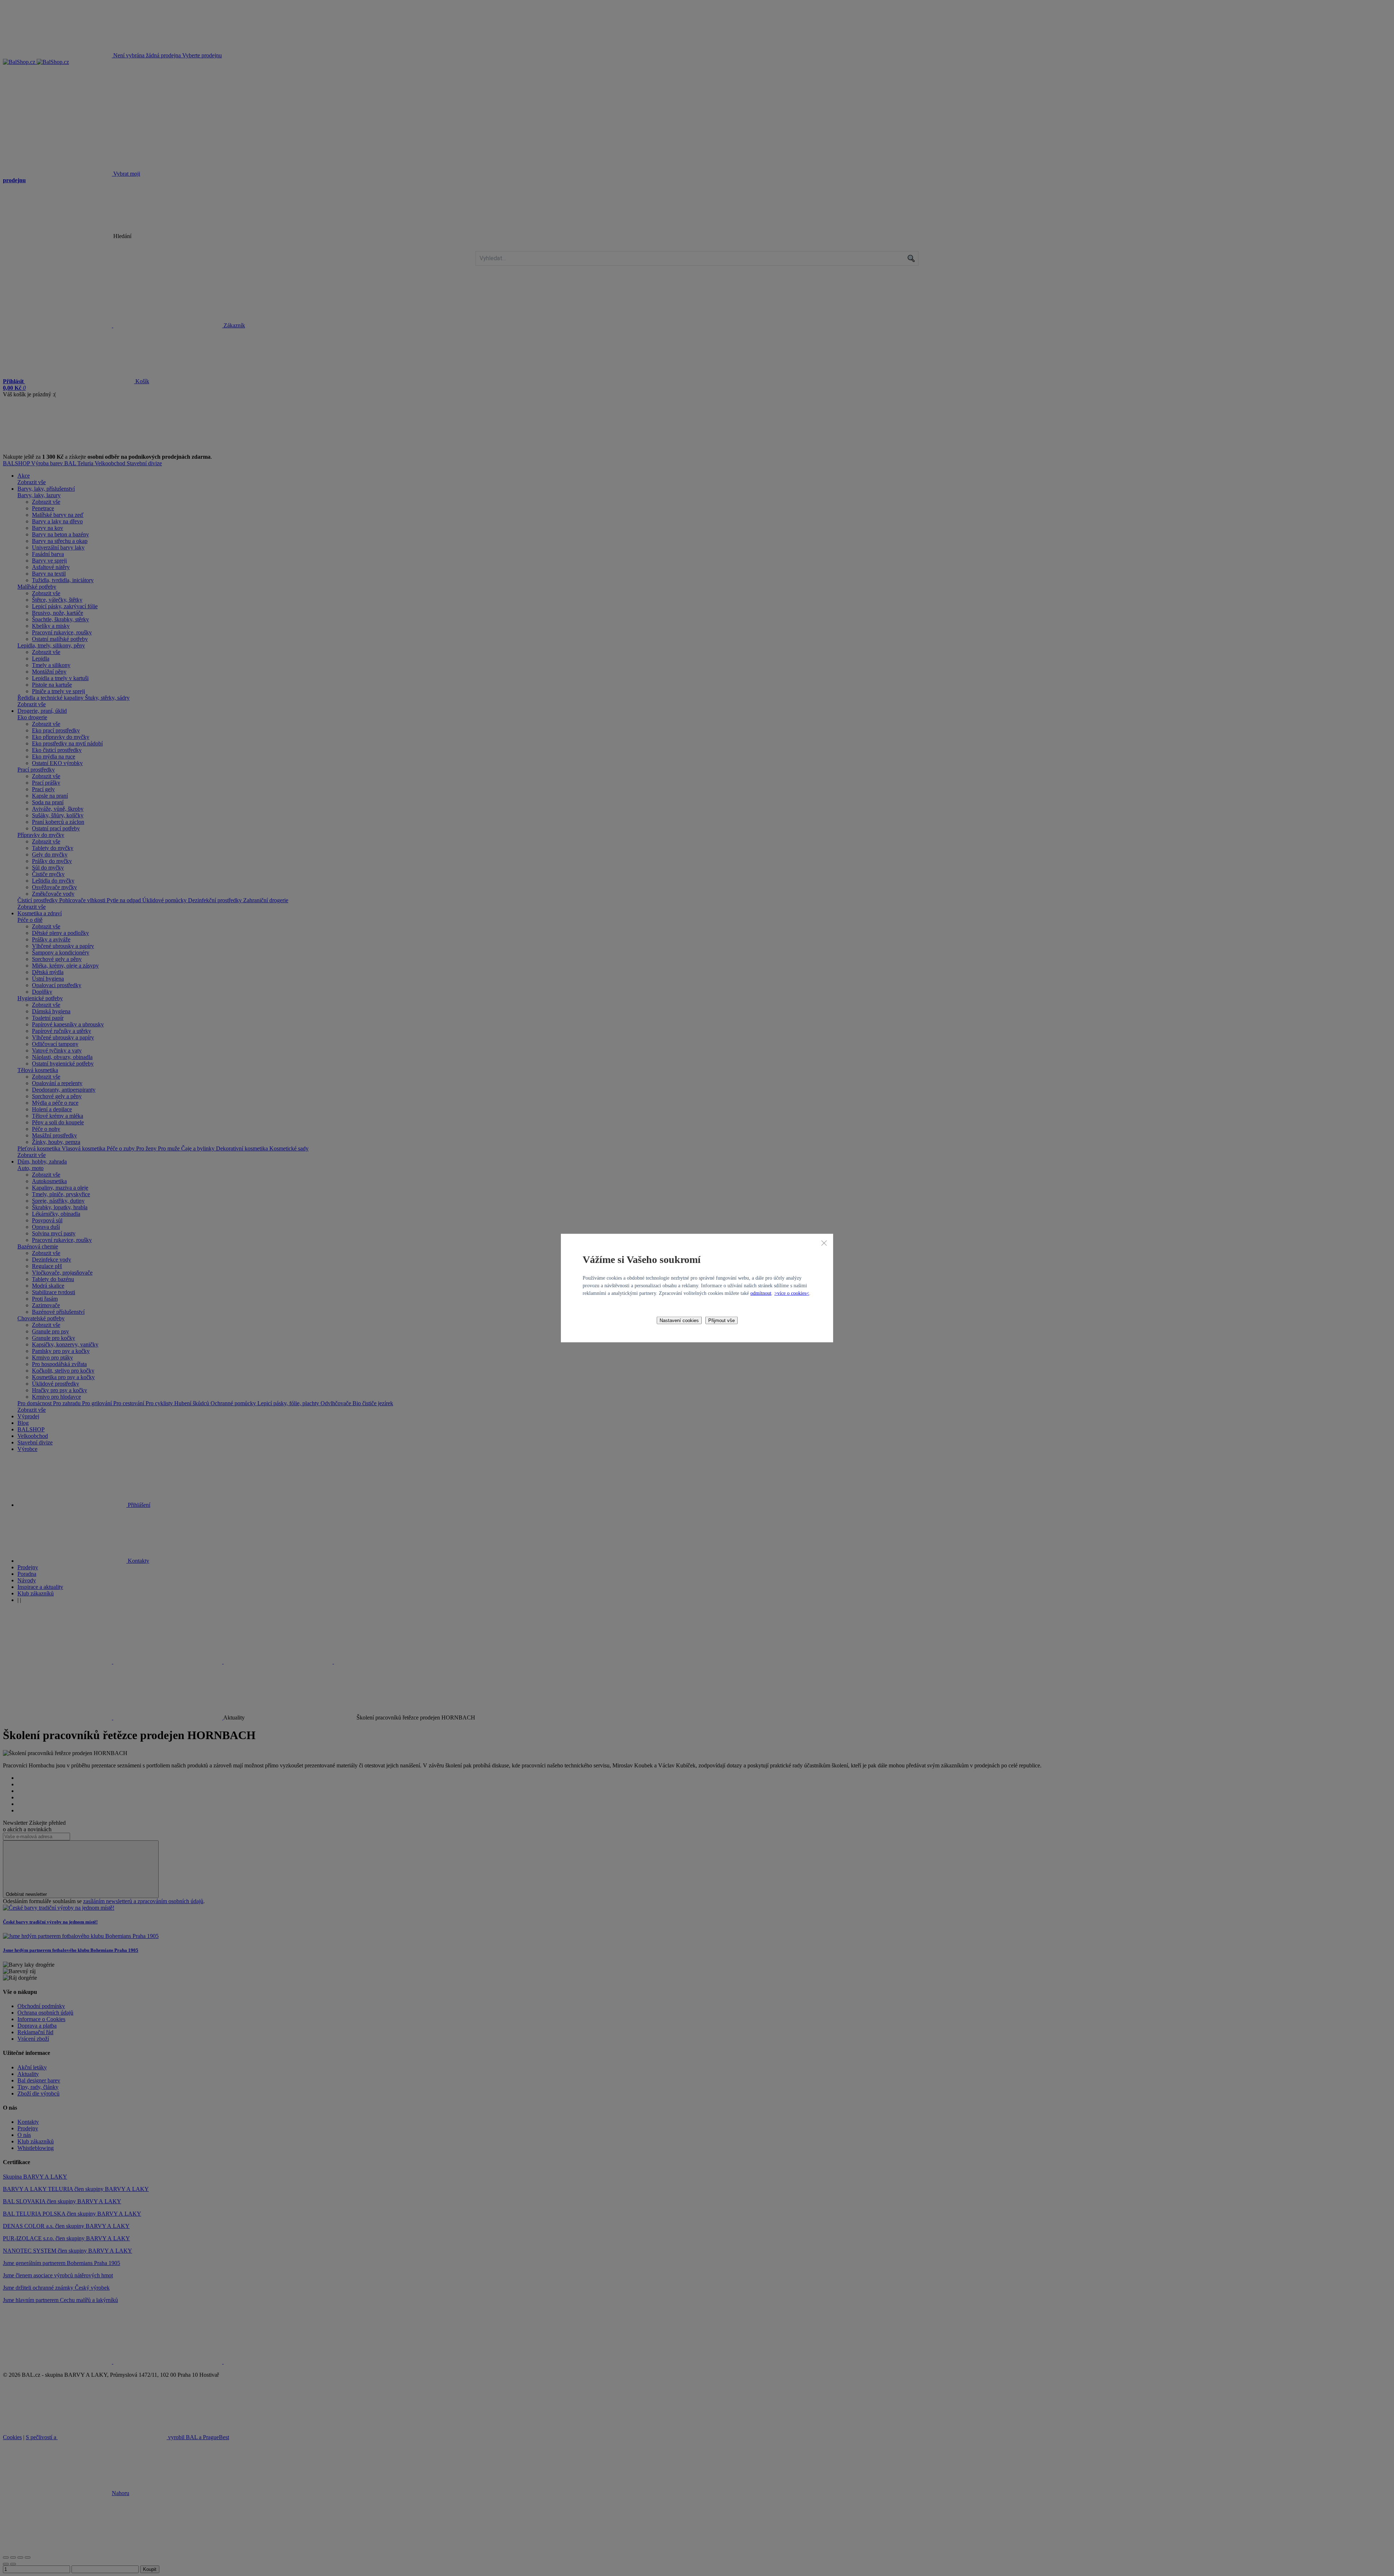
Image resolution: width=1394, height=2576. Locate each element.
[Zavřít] (824, 1243)
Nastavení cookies (679, 1320)
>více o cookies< (792, 1293)
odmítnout (761, 1293)
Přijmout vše (722, 1320)
